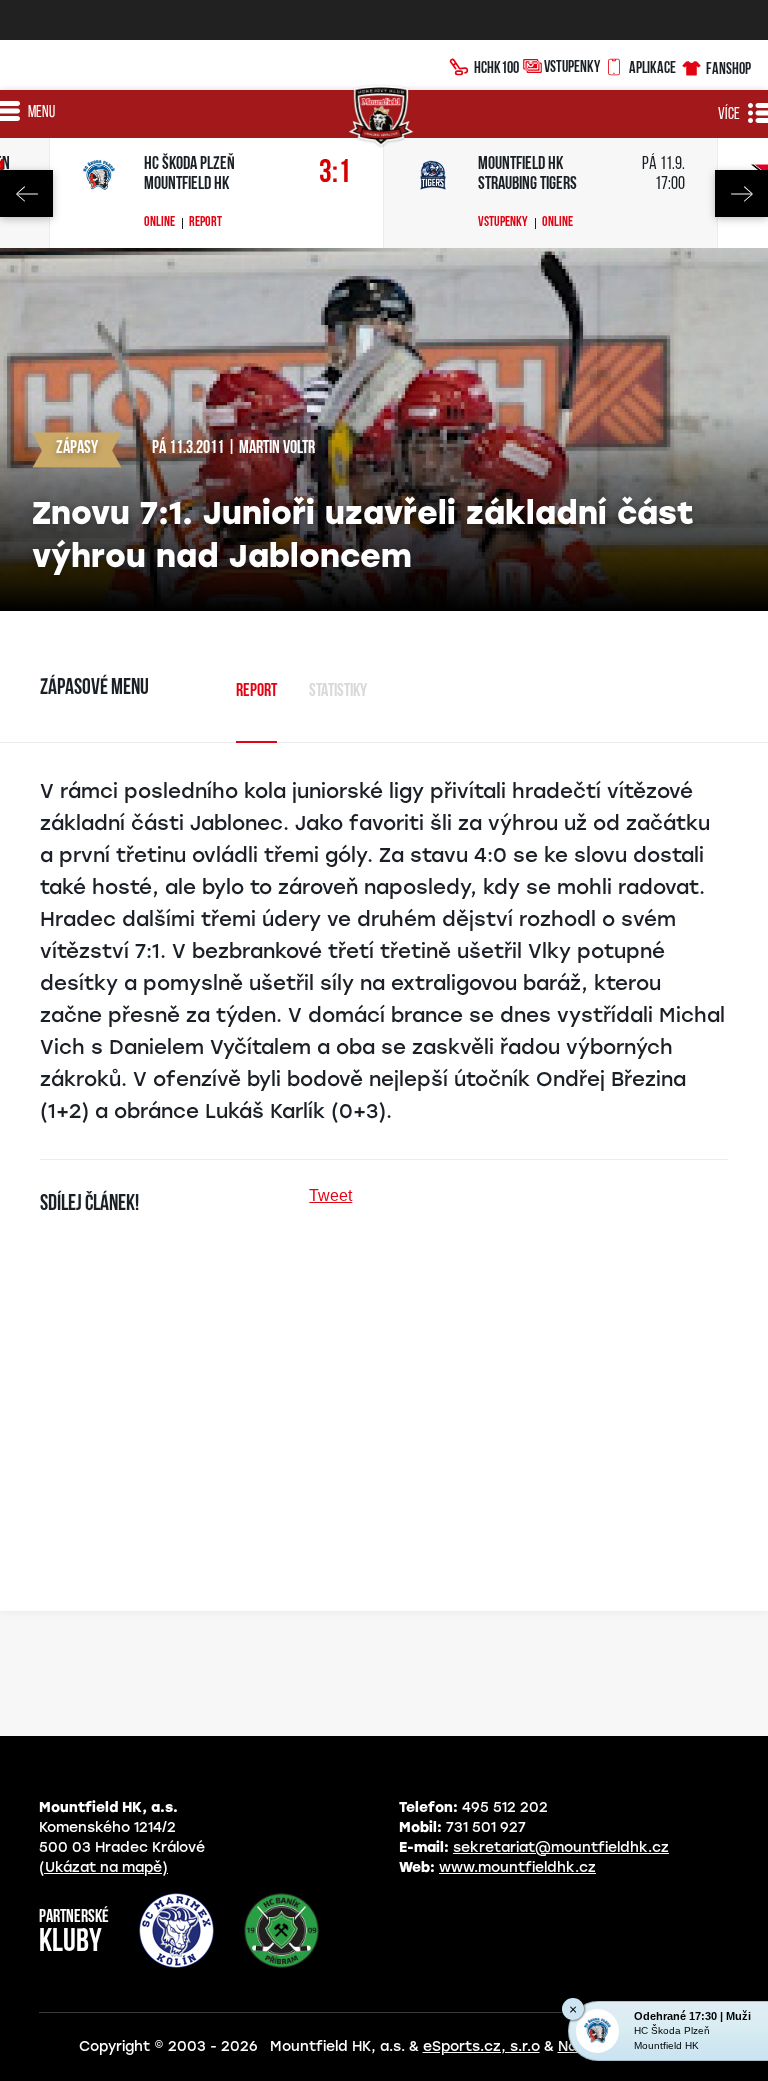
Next (741, 193)
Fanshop (728, 68)
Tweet (330, 1195)
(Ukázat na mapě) (103, 1867)
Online (159, 223)
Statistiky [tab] (338, 692)
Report (205, 223)
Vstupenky (572, 66)
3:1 (335, 173)
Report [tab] (256, 692)
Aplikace (652, 67)
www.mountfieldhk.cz (517, 1867)
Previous (26, 193)
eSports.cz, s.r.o (481, 2046)
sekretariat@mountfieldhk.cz (561, 1847)
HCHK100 (496, 67)
